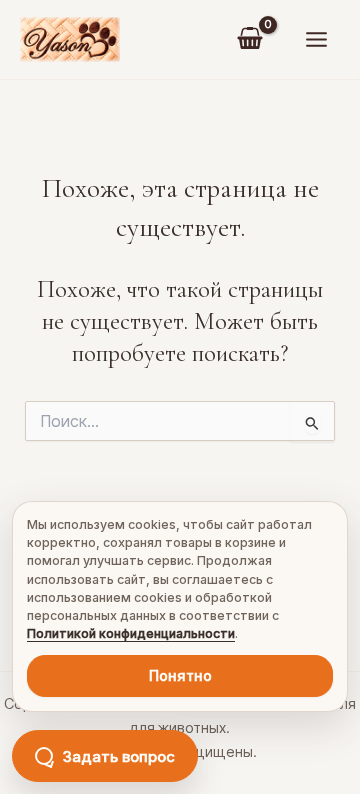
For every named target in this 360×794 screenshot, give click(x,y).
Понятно (180, 675)
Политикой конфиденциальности (131, 633)
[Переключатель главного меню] (316, 40)
